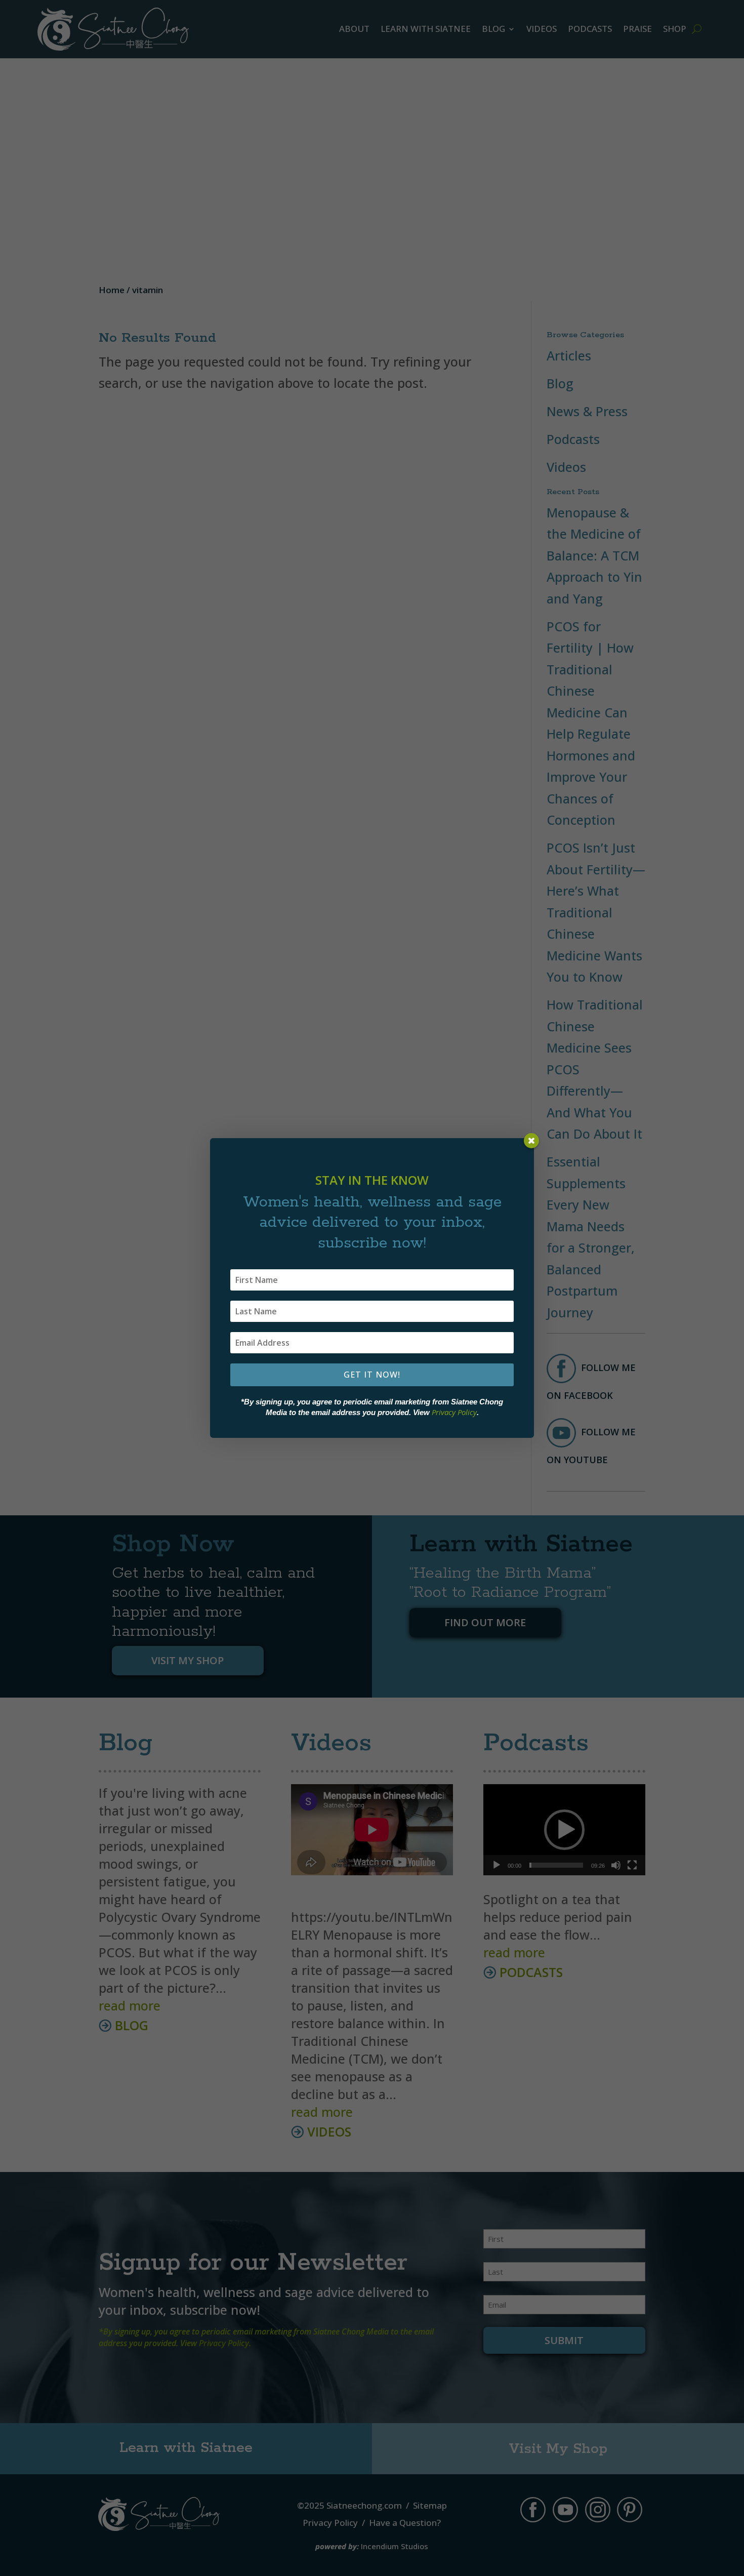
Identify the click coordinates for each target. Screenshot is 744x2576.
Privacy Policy (454, 1412)
